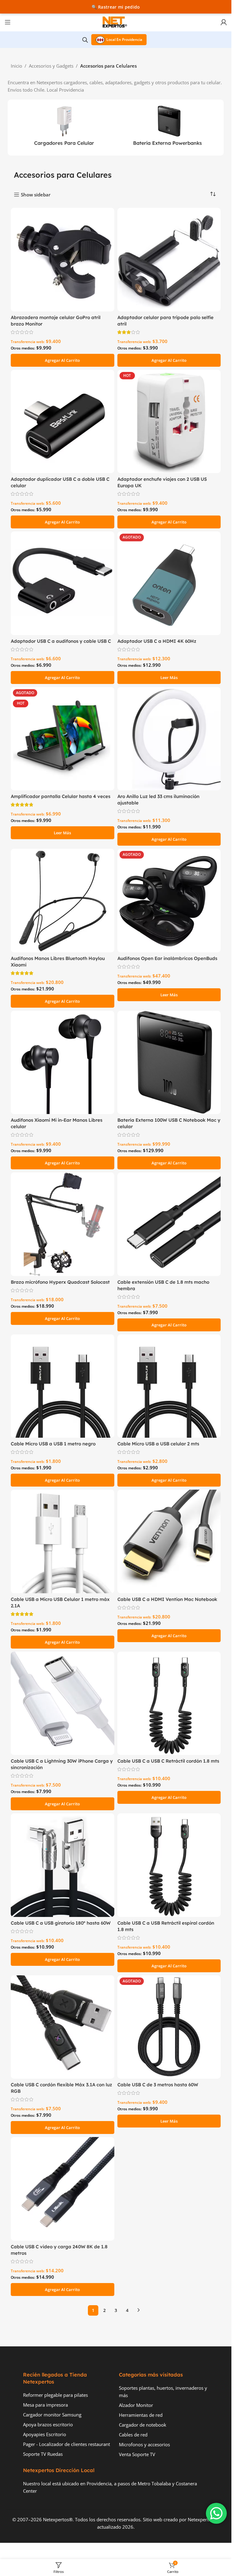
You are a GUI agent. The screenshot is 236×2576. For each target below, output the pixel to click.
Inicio (16, 66)
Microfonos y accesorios (144, 2444)
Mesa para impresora (45, 2405)
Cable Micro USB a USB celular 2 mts (158, 1444)
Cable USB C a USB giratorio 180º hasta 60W (61, 1923)
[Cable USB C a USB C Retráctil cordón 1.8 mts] (169, 1703)
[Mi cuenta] (224, 22)
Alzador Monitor (136, 2405)
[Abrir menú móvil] (8, 22)
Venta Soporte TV (137, 2454)
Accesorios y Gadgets (51, 66)
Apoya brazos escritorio (48, 2424)
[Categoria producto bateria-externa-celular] (168, 128)
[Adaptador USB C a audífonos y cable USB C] (63, 583)
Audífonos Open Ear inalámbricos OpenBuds (167, 958)
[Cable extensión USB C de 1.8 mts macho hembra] (169, 1224)
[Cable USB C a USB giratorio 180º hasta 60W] (63, 1865)
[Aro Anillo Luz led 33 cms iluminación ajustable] (169, 739)
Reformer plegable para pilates (55, 2395)
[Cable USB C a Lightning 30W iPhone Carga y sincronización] (63, 1703)
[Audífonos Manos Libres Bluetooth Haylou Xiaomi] (63, 901)
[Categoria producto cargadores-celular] (64, 128)
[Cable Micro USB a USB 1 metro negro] (63, 1386)
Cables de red (133, 2435)
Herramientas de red (141, 2415)
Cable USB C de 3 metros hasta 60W (158, 2085)
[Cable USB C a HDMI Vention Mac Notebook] (169, 1541)
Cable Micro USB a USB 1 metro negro (53, 1444)
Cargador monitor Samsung (52, 2415)
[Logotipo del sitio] (116, 22)
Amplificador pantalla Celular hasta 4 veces (61, 796)
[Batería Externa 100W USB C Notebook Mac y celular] (169, 1063)
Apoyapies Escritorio (45, 2434)
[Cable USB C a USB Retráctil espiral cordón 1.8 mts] (169, 1865)
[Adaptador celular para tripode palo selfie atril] (169, 260)
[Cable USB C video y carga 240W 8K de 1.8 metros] (63, 2189)
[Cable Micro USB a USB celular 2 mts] (169, 1386)
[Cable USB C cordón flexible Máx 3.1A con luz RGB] (63, 2027)
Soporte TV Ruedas (43, 2454)
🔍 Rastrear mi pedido (116, 7)
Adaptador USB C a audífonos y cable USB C (61, 641)
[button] (63, 360)
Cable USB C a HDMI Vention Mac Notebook (167, 1599)
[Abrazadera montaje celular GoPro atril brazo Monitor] (63, 260)
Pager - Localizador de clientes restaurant (67, 2444)
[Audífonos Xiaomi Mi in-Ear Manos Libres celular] (63, 1063)
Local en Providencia (124, 40)
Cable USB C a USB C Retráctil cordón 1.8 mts (168, 1761)
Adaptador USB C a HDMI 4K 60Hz (157, 641)
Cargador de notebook (143, 2425)
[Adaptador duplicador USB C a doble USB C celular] (63, 422)
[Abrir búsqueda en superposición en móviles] (85, 40)
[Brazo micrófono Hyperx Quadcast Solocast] (63, 1224)
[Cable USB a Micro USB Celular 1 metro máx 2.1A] (63, 1541)
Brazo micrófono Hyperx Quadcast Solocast (60, 1282)
